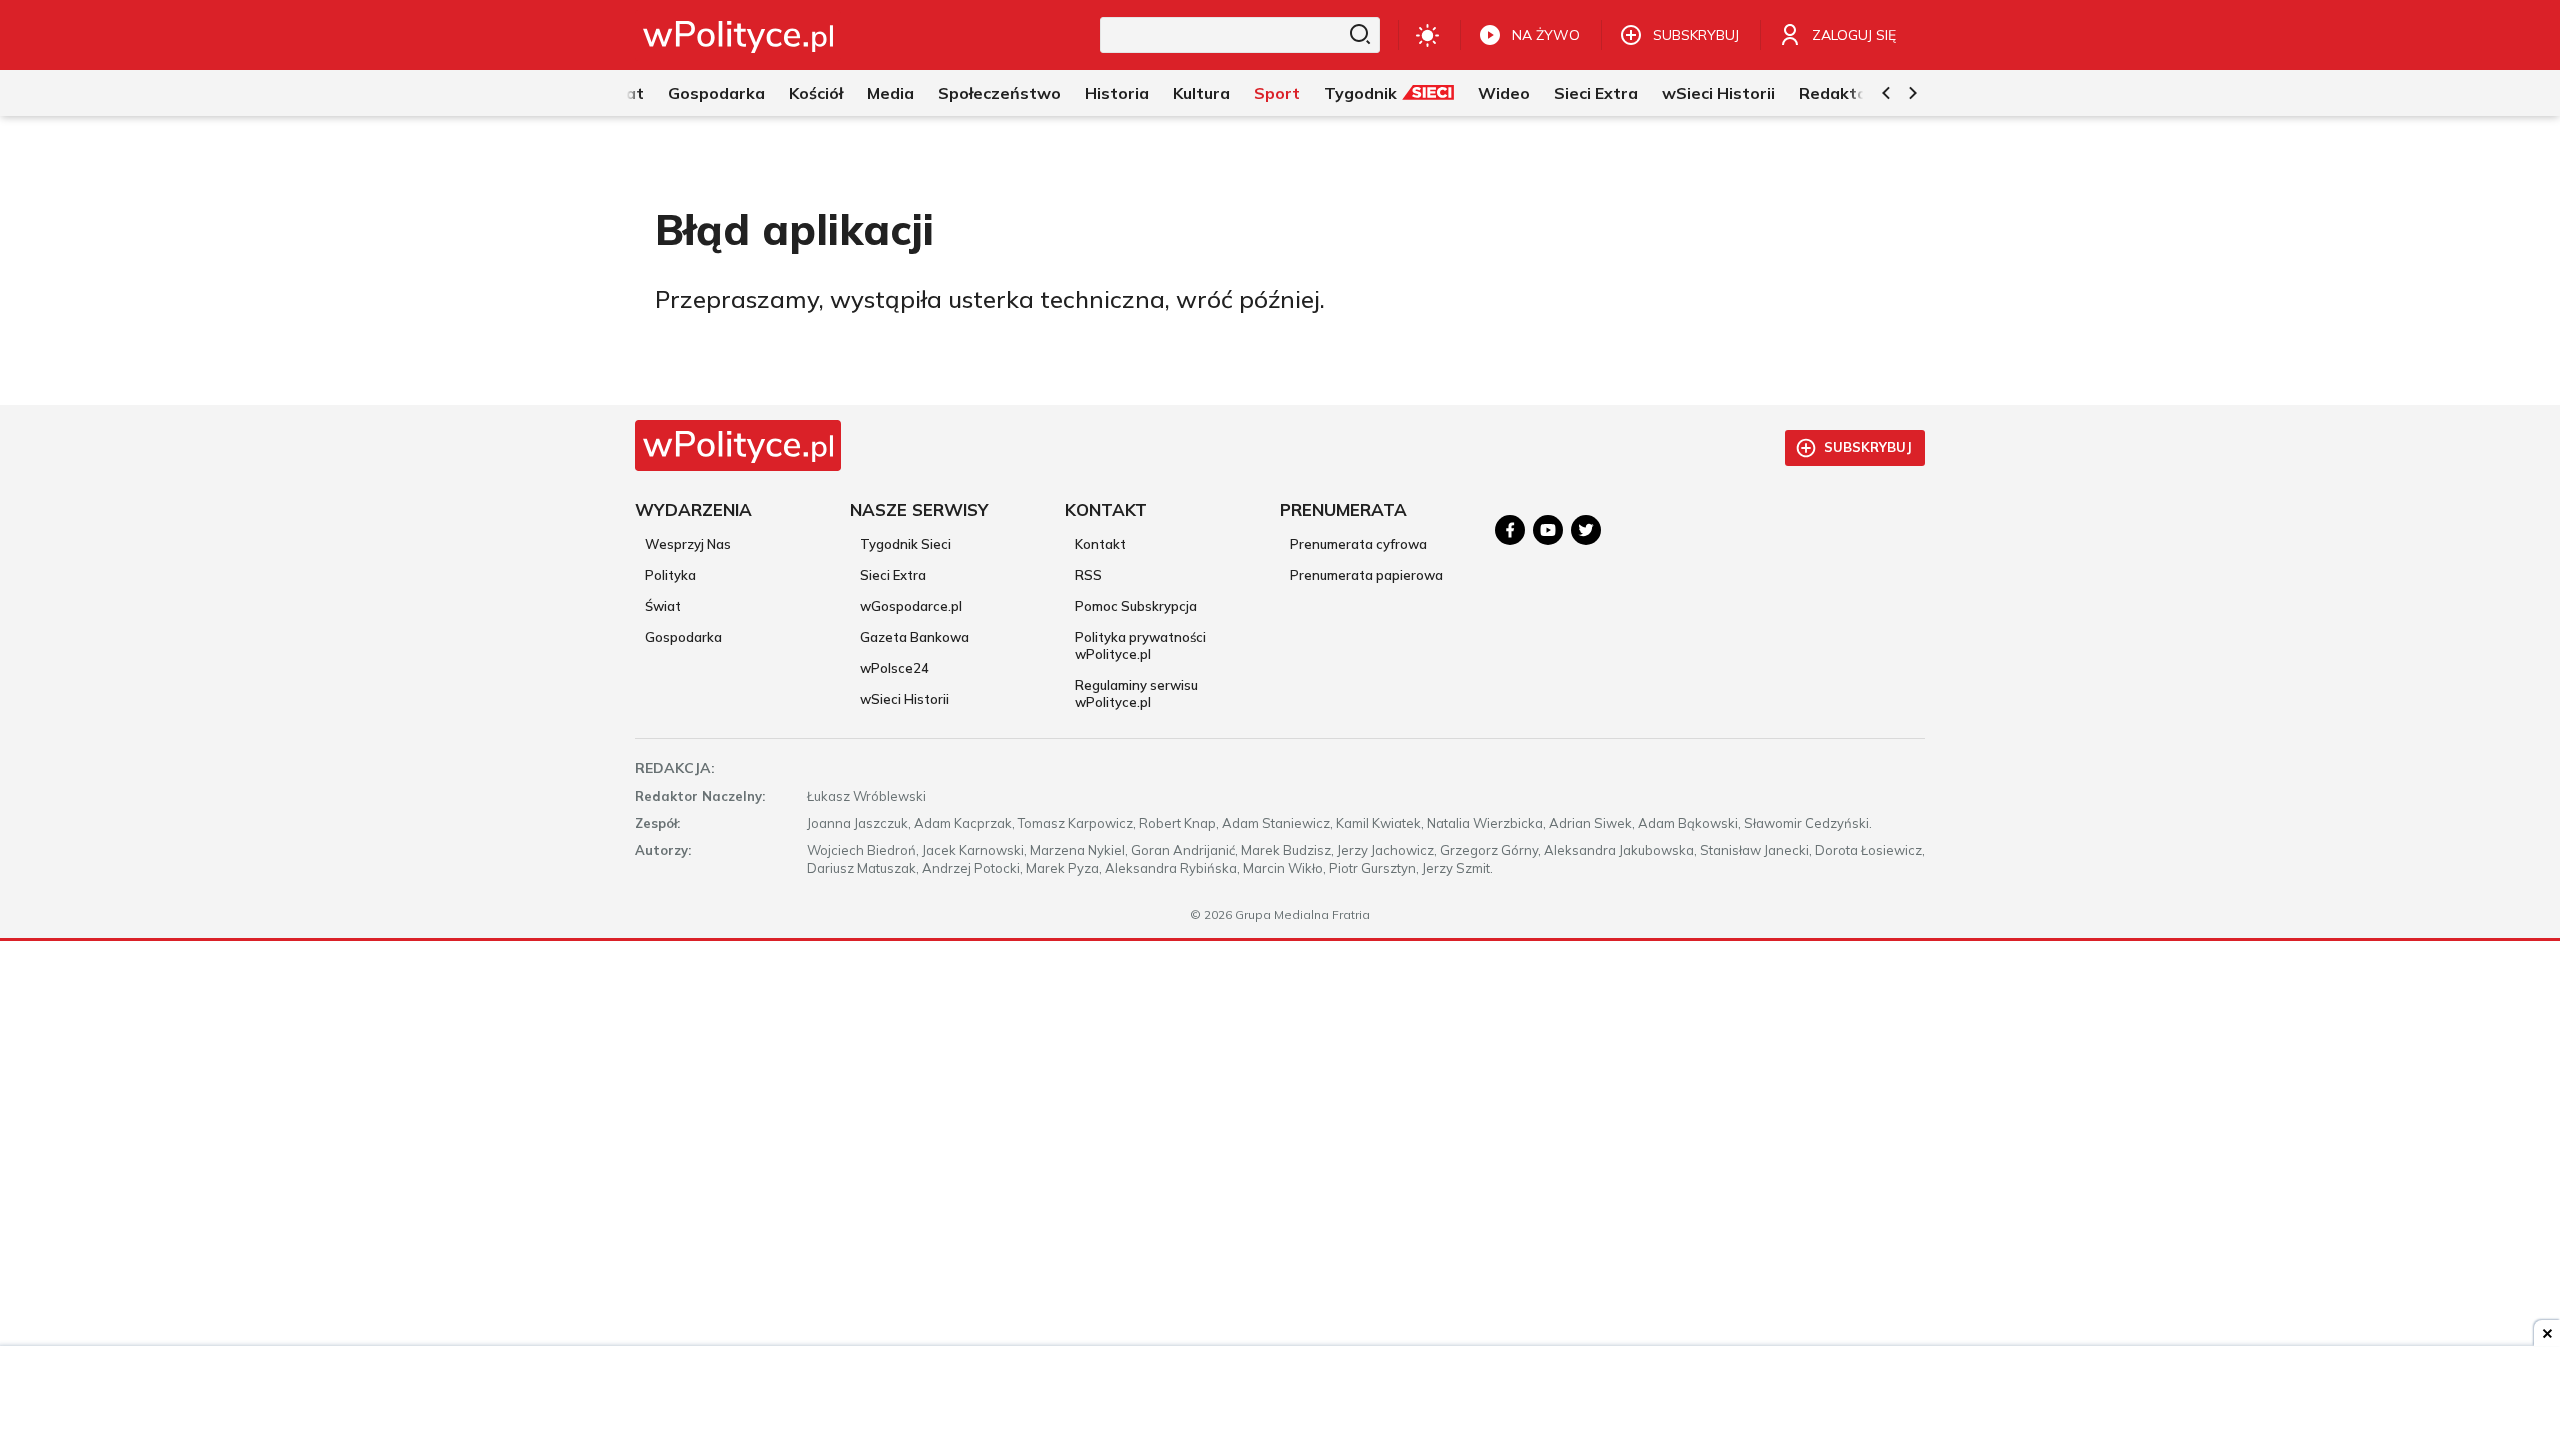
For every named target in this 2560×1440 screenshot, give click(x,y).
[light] (1427, 35)
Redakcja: (675, 768)
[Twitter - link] (1586, 530)
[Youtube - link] (1548, 530)
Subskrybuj (1868, 447)
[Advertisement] (1280, 1395)
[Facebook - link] (1510, 530)
